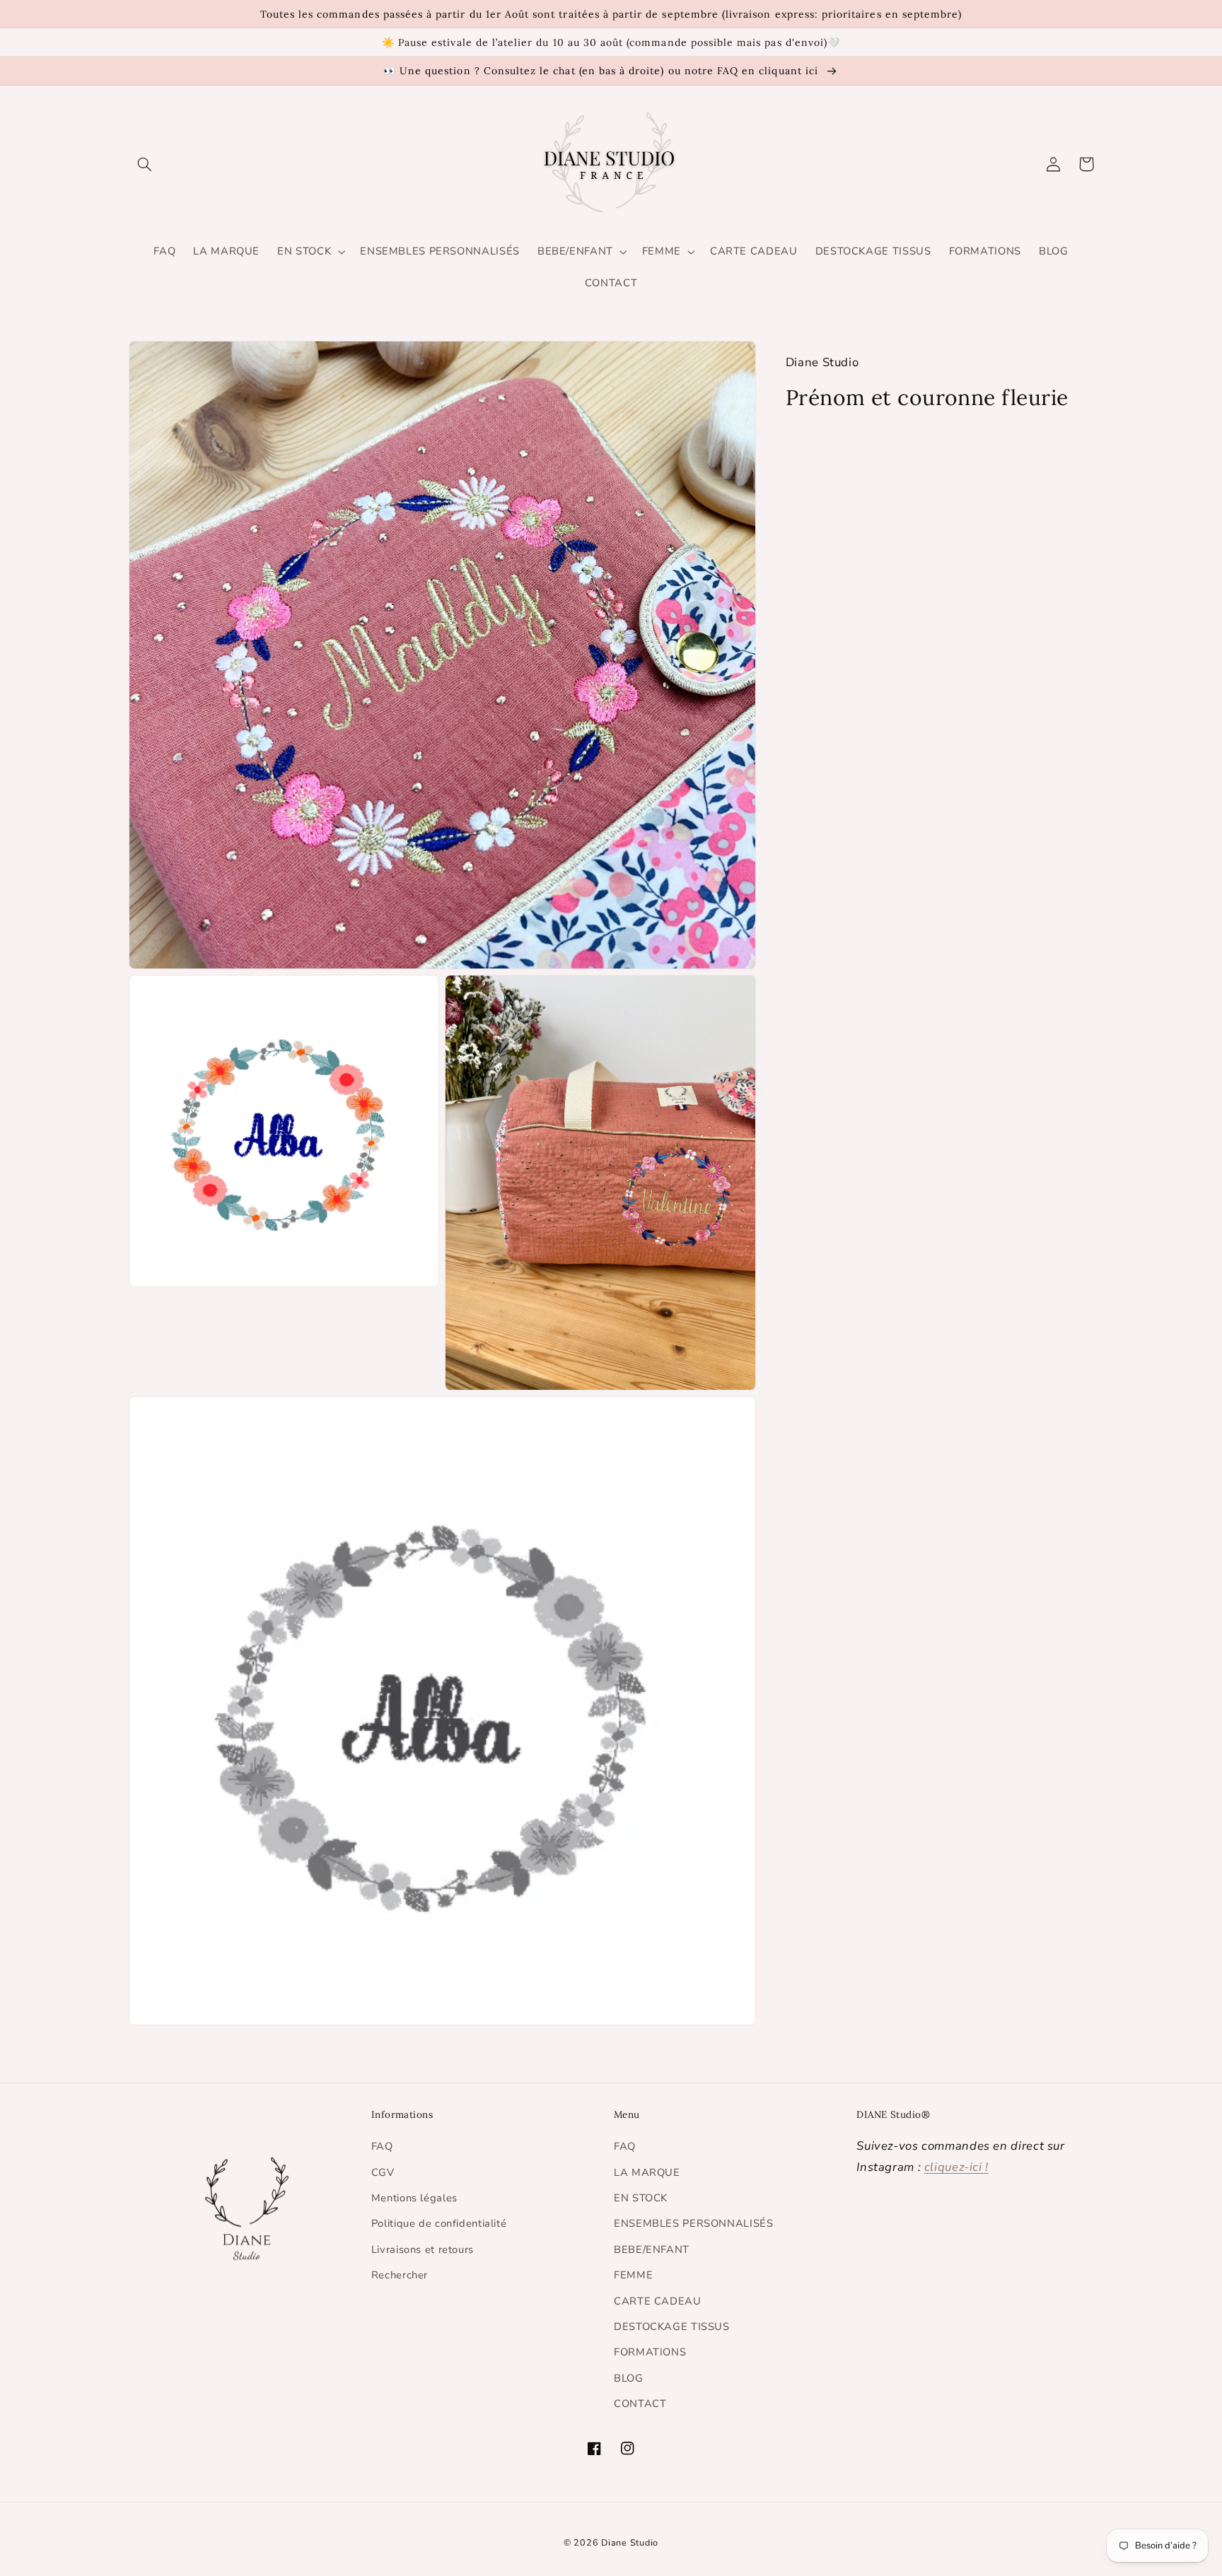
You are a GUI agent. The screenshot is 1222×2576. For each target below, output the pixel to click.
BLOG (629, 2378)
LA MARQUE (647, 2172)
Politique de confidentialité (439, 2223)
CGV (383, 2172)
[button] (145, 164)
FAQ (382, 2146)
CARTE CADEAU (658, 2301)
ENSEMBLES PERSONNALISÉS (694, 2223)
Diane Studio (630, 2542)
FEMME (633, 2275)
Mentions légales (414, 2198)
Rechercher (400, 2275)
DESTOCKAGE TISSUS (672, 2326)
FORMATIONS (650, 2352)
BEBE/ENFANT (652, 2249)
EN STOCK (641, 2198)
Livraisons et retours (423, 2249)
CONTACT (640, 2404)
